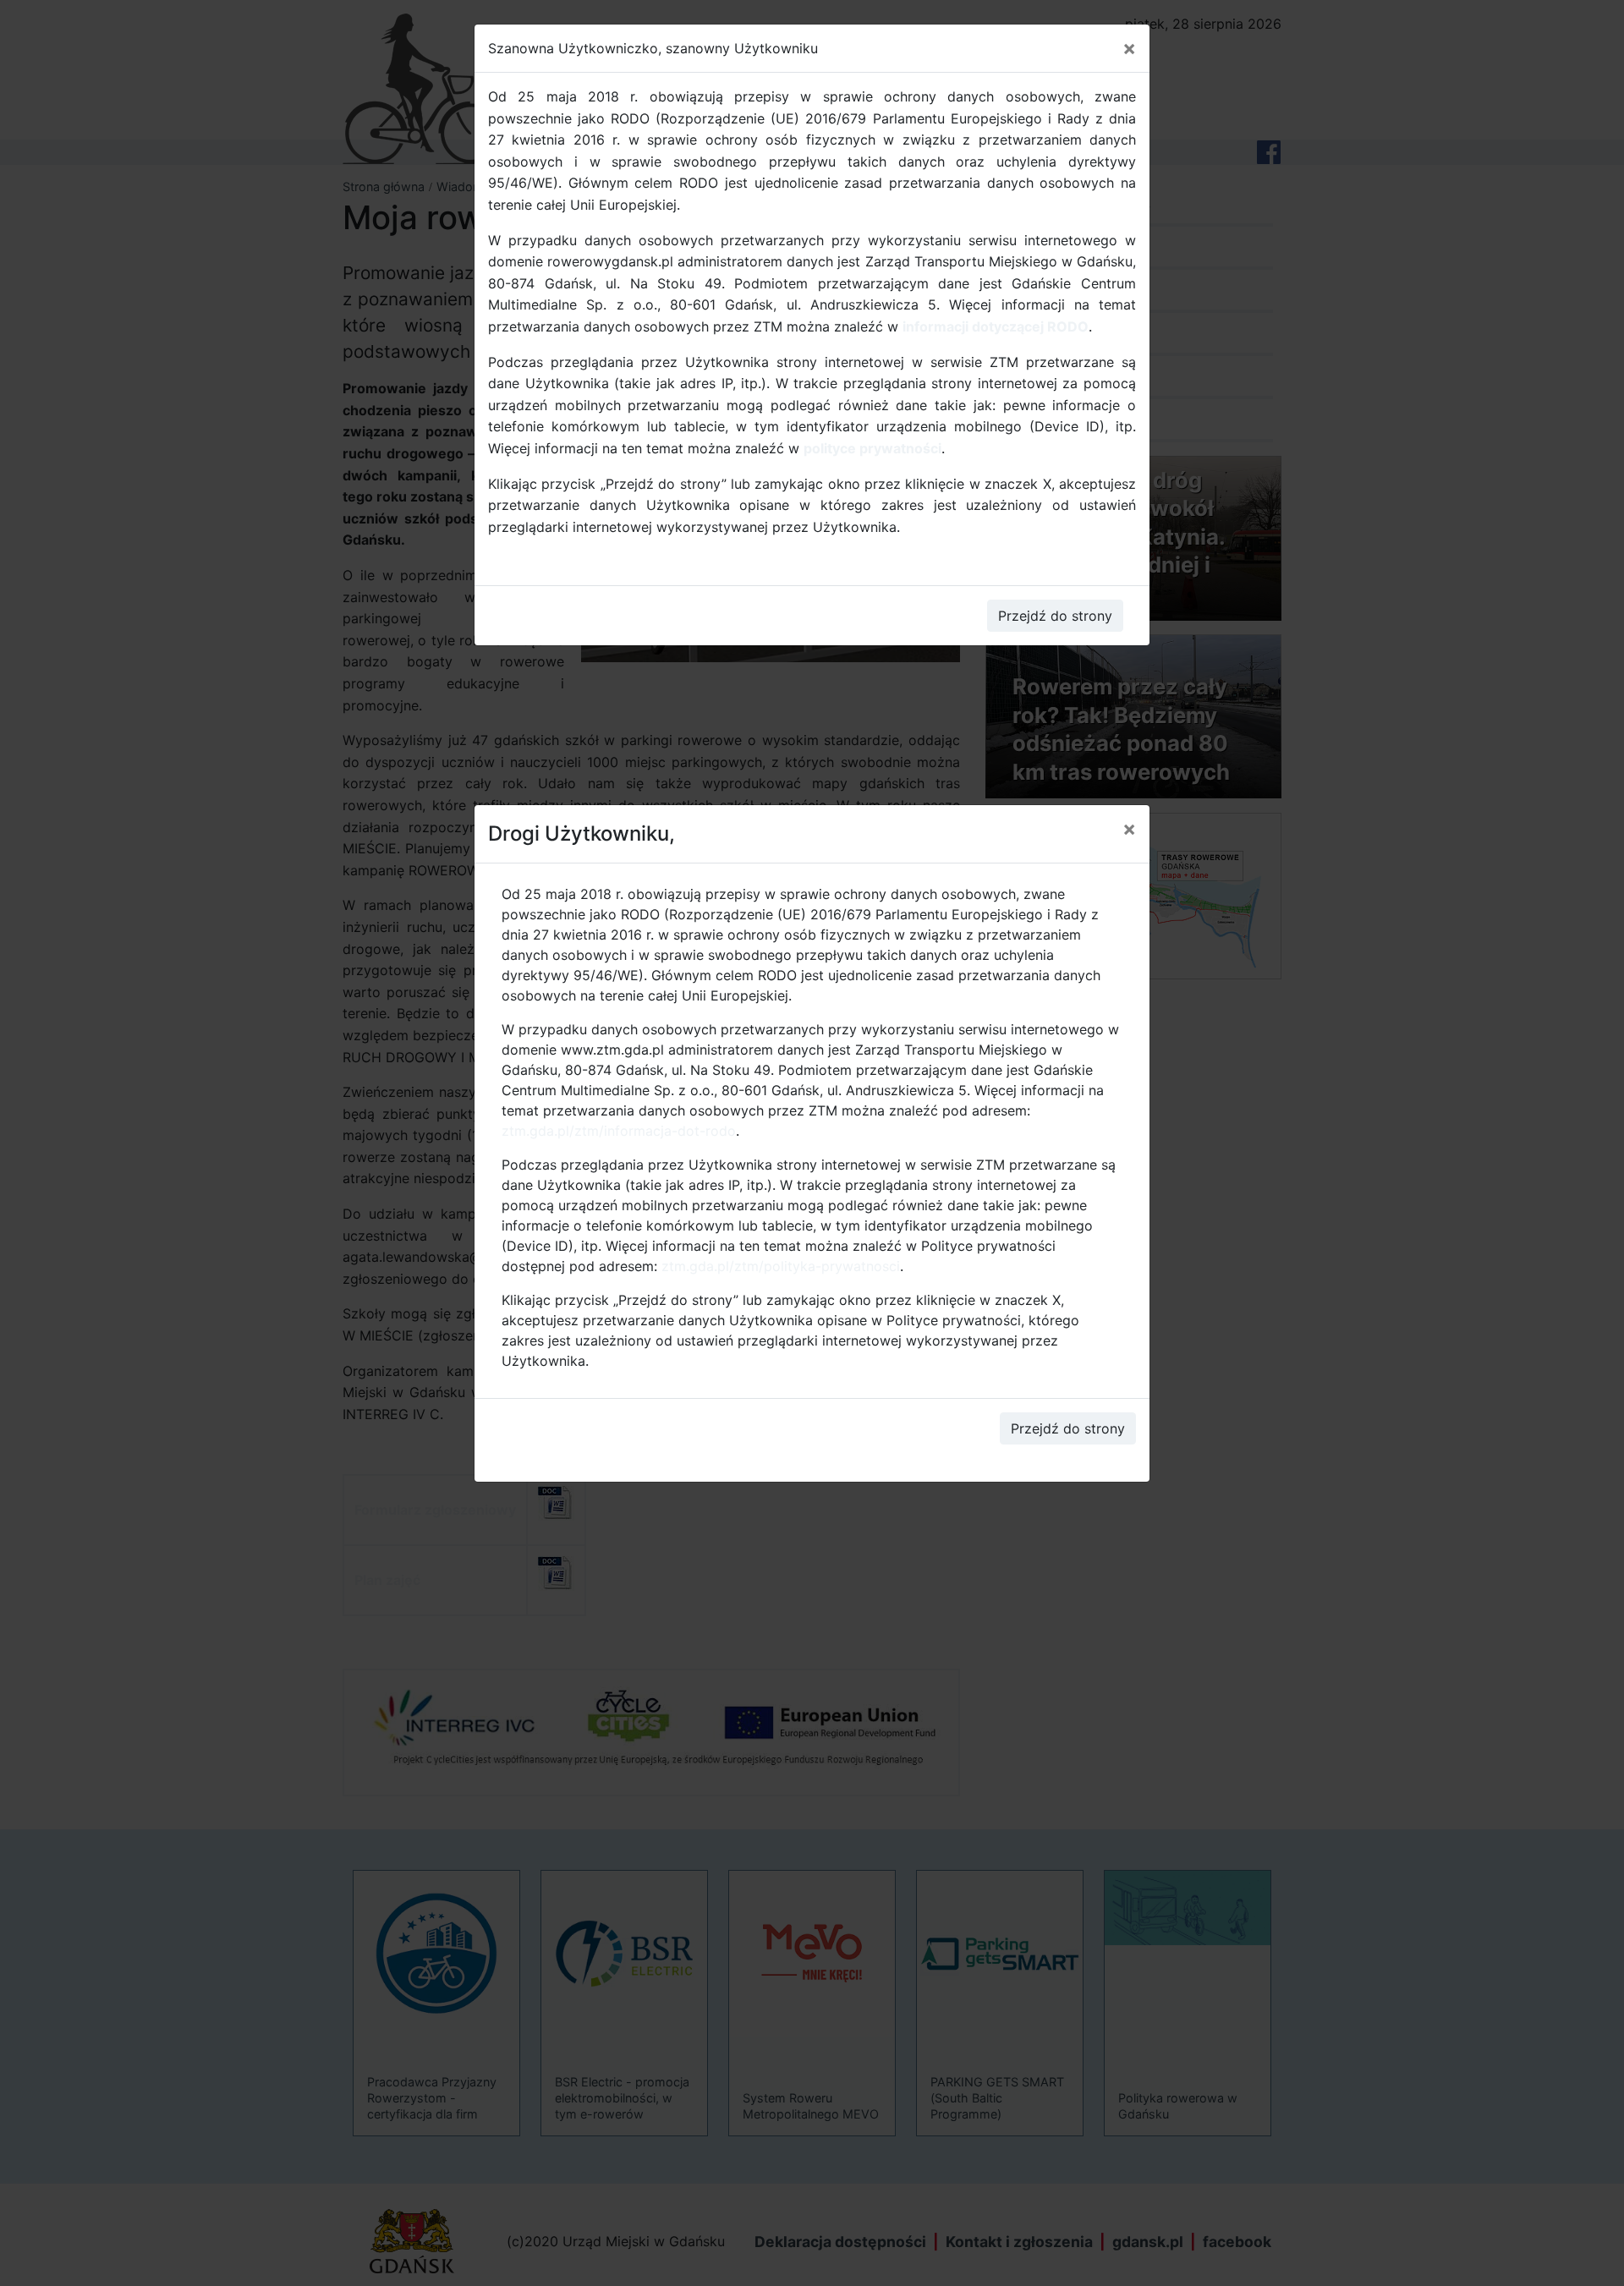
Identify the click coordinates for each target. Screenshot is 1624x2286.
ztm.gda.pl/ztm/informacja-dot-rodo (619, 1131)
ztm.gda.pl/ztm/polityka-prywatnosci (781, 1266)
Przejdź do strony (1068, 1428)
